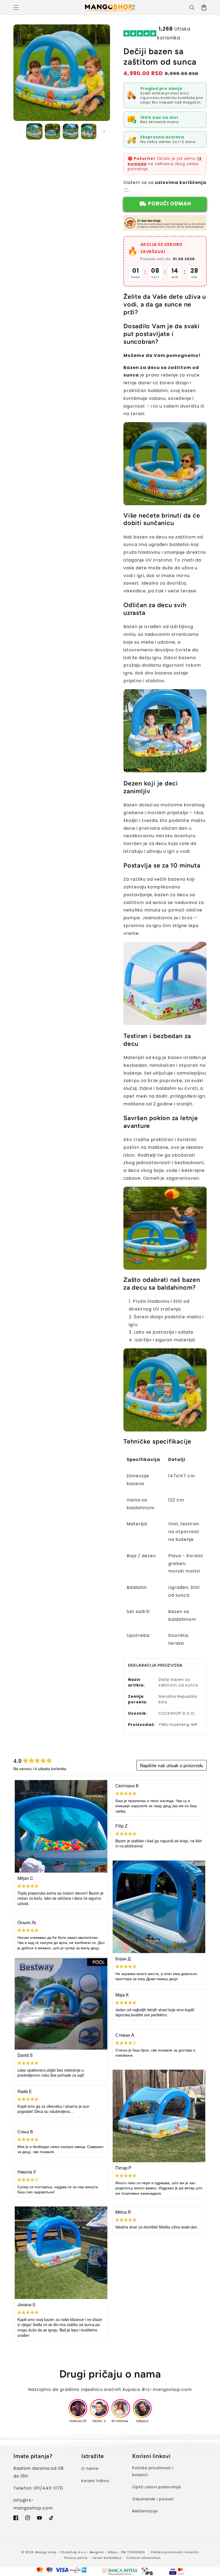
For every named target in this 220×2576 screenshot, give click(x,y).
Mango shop (46, 2552)
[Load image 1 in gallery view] (34, 131)
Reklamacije (145, 2511)
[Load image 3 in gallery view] (71, 131)
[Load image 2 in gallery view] (53, 131)
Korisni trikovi (95, 2481)
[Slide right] (104, 131)
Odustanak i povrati (153, 2499)
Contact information (143, 2558)
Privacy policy (76, 2558)
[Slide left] (19, 131)
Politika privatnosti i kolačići (153, 2471)
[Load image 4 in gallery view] (89, 131)
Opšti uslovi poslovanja (157, 2487)
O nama (90, 2468)
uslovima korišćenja (180, 182)
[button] (16, 8)
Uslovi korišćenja (107, 2558)
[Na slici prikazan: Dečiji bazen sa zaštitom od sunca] (165, 769)
